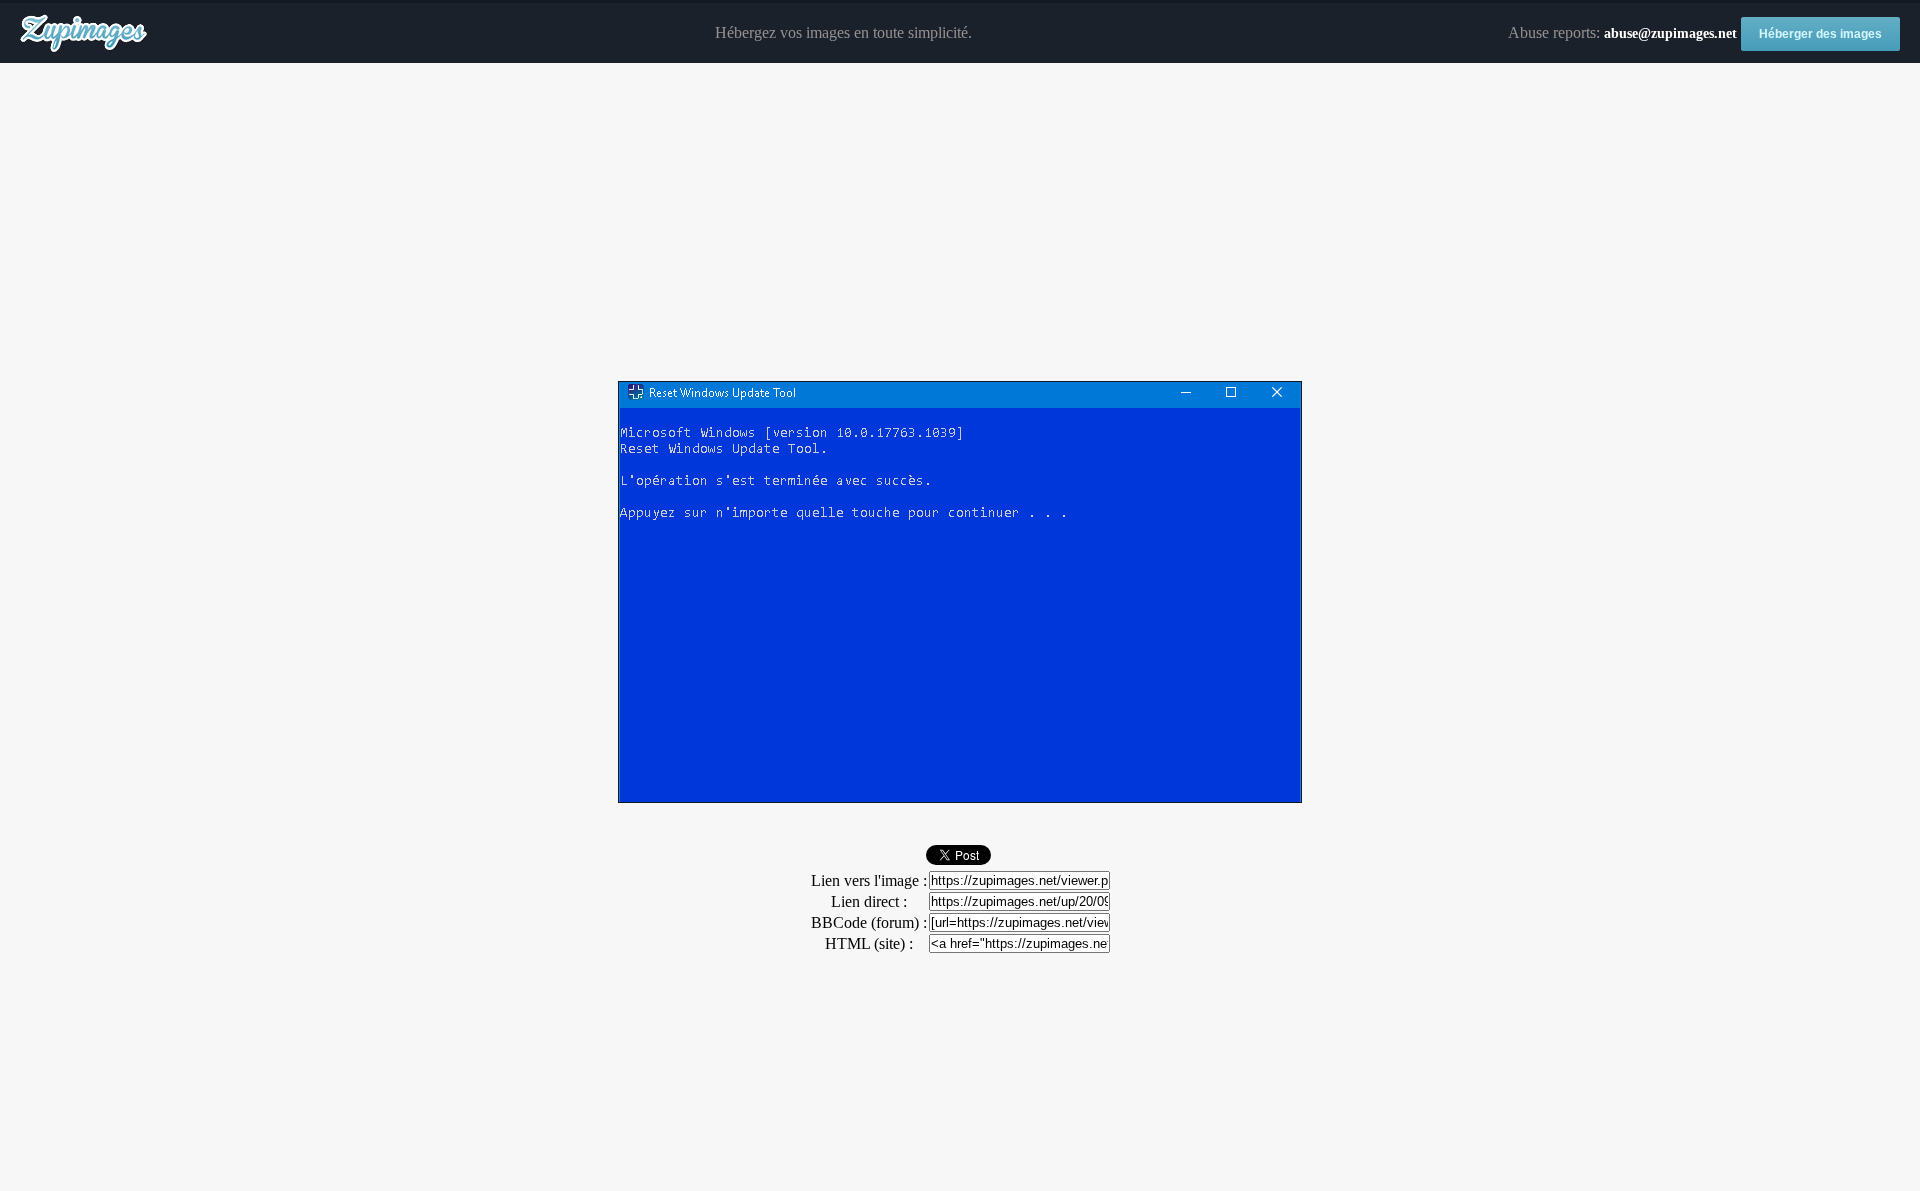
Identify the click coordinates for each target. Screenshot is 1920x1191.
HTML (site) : (869, 943)
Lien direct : (869, 901)
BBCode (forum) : (869, 922)
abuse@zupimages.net (1670, 33)
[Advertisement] (960, 223)
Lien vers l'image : (869, 880)
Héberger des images (1820, 34)
